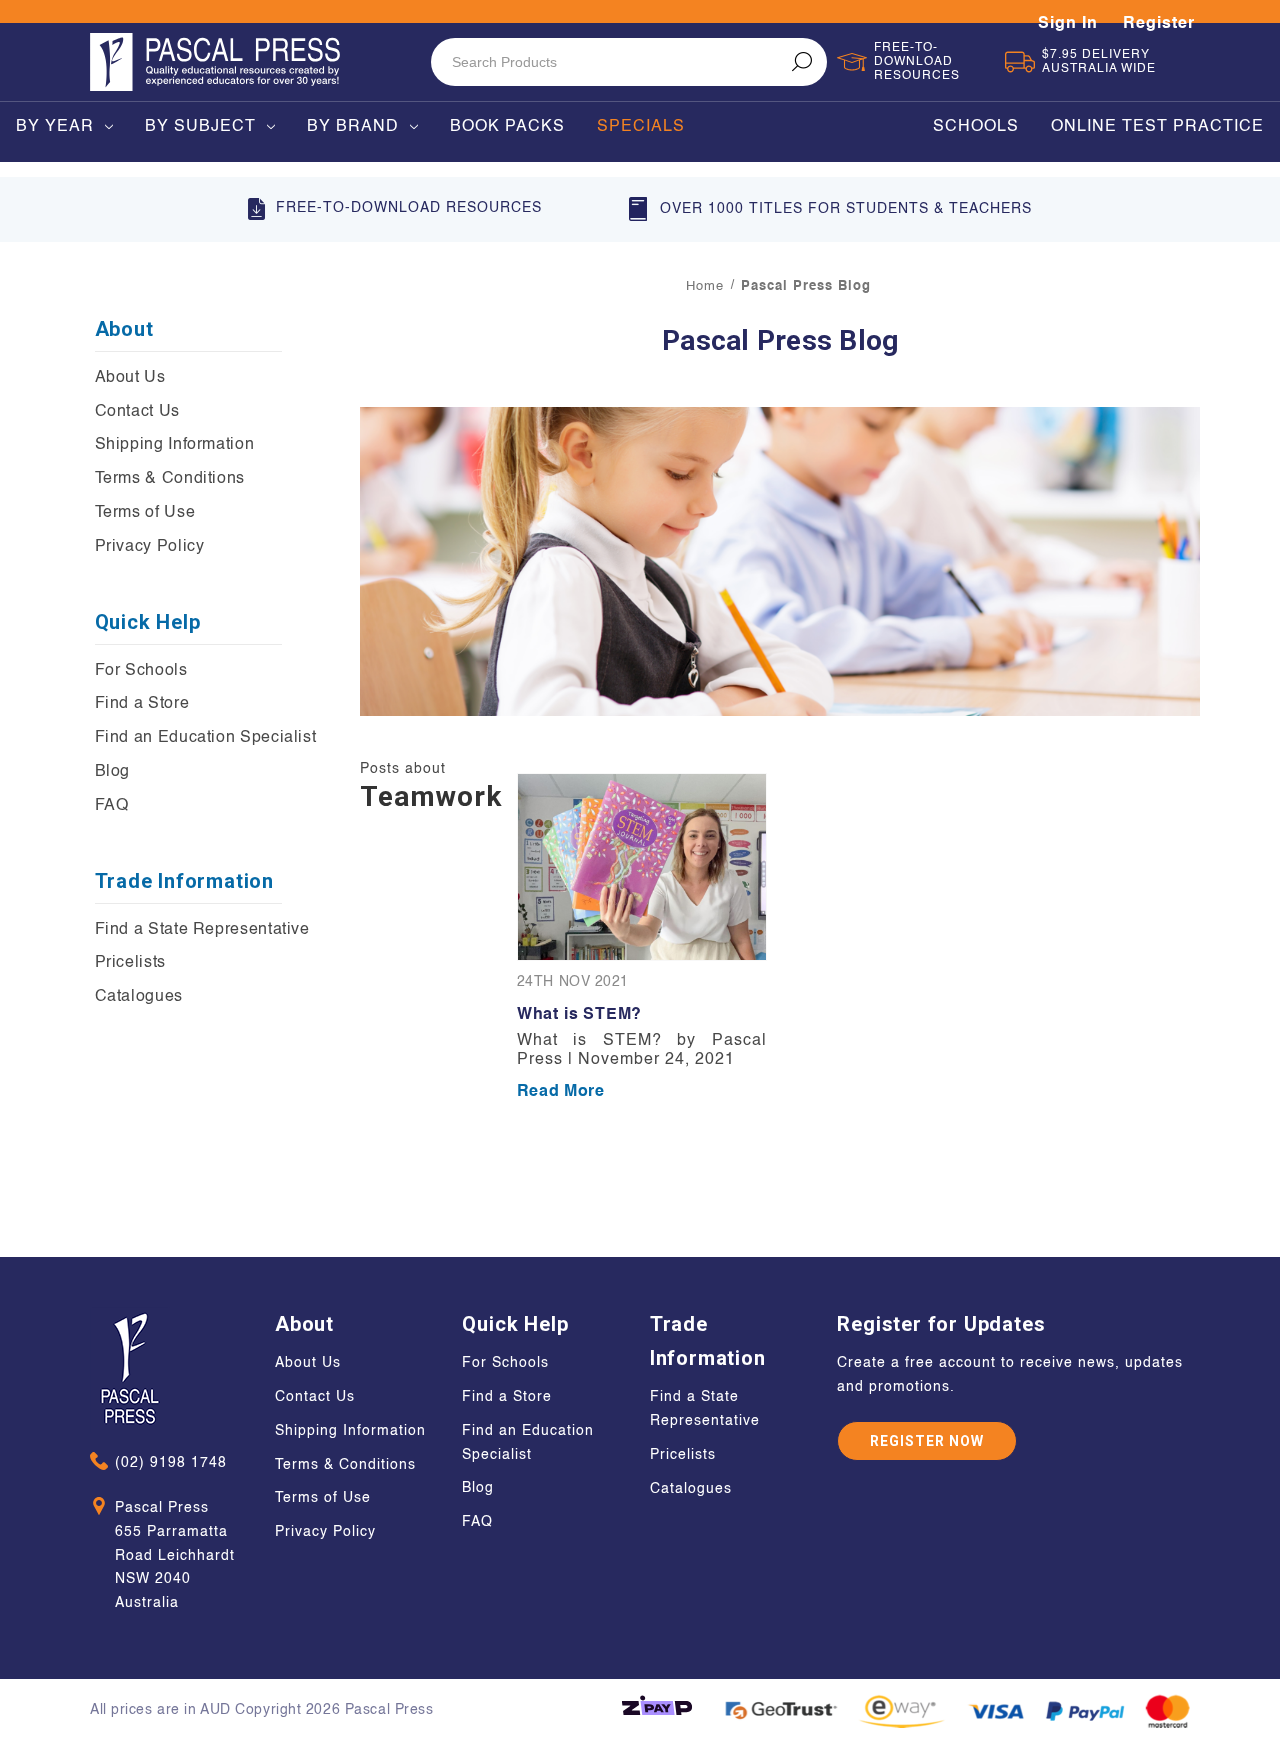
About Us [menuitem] (130, 378)
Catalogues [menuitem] (139, 997)
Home (705, 286)
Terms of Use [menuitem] (145, 513)
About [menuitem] (124, 329)
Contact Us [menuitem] (137, 412)
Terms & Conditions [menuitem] (170, 479)
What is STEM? (579, 1015)
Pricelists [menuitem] (130, 963)
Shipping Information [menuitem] (175, 445)
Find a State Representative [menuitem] (202, 930)
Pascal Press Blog (806, 286)
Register (1159, 24)
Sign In (1068, 24)
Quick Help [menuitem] (148, 622)
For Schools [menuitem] (141, 671)
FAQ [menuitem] (112, 806)
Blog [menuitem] (113, 772)
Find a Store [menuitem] (142, 704)
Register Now (927, 1441)
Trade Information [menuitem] (185, 881)
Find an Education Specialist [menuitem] (206, 738)
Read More (561, 1092)
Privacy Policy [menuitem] (150, 547)
